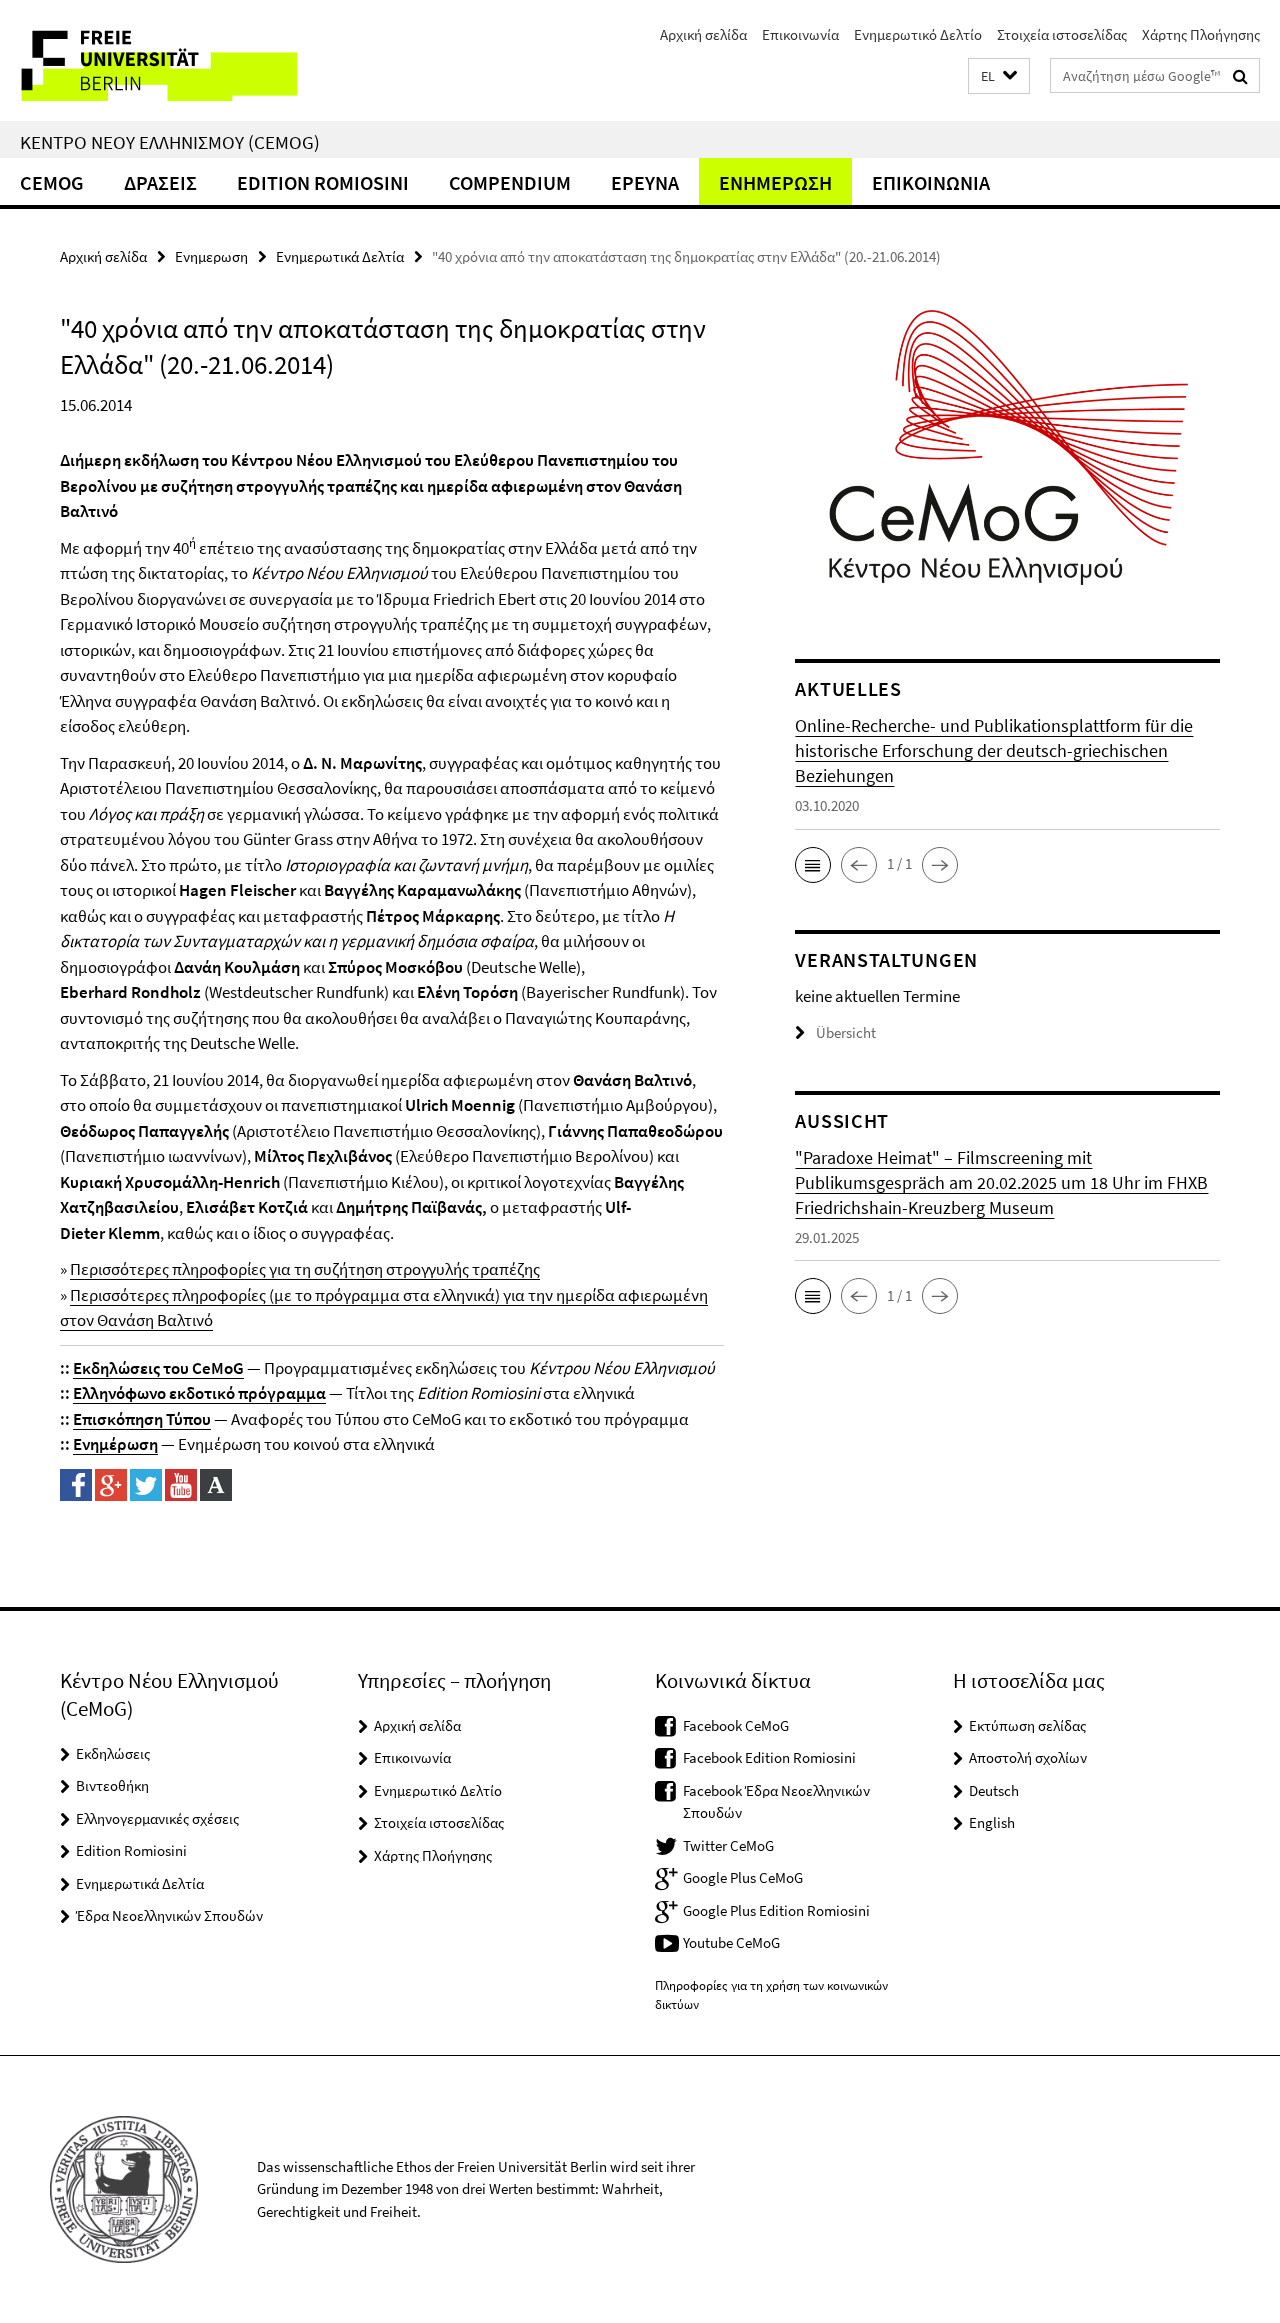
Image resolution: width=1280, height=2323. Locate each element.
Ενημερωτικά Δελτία (340, 256)
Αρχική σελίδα (703, 34)
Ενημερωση (775, 182)
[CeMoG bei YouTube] (181, 1483)
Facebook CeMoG (736, 1725)
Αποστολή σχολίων (1028, 1757)
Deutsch (994, 1790)
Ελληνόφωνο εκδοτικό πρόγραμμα (199, 1393)
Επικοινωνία (800, 34)
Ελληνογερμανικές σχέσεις (157, 1818)
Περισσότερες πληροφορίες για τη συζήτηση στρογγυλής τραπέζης (305, 1269)
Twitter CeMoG (728, 1845)
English (992, 1822)
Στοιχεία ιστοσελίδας (1062, 34)
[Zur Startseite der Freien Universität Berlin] (167, 60)
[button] (999, 76)
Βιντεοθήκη (112, 1785)
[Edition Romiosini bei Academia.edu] (216, 1483)
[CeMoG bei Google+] (111, 1483)
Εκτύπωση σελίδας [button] (1027, 1725)
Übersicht (846, 1032)
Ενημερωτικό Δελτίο (918, 34)
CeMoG (52, 182)
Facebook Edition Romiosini (769, 1757)
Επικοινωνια (931, 182)
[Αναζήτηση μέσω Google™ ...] (1240, 76)
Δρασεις (160, 182)
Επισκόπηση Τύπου (142, 1419)
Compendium (510, 182)
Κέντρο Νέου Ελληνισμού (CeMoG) (170, 142)
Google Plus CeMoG (743, 1877)
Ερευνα (645, 182)
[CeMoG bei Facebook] (76, 1483)
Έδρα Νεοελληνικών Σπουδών (169, 1915)
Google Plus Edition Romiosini (776, 1910)
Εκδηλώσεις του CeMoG (158, 1368)
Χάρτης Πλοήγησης (1201, 34)
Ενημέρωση (115, 1444)
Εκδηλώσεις (113, 1753)
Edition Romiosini (323, 182)
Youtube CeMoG (731, 1942)
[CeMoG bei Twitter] (146, 1483)
